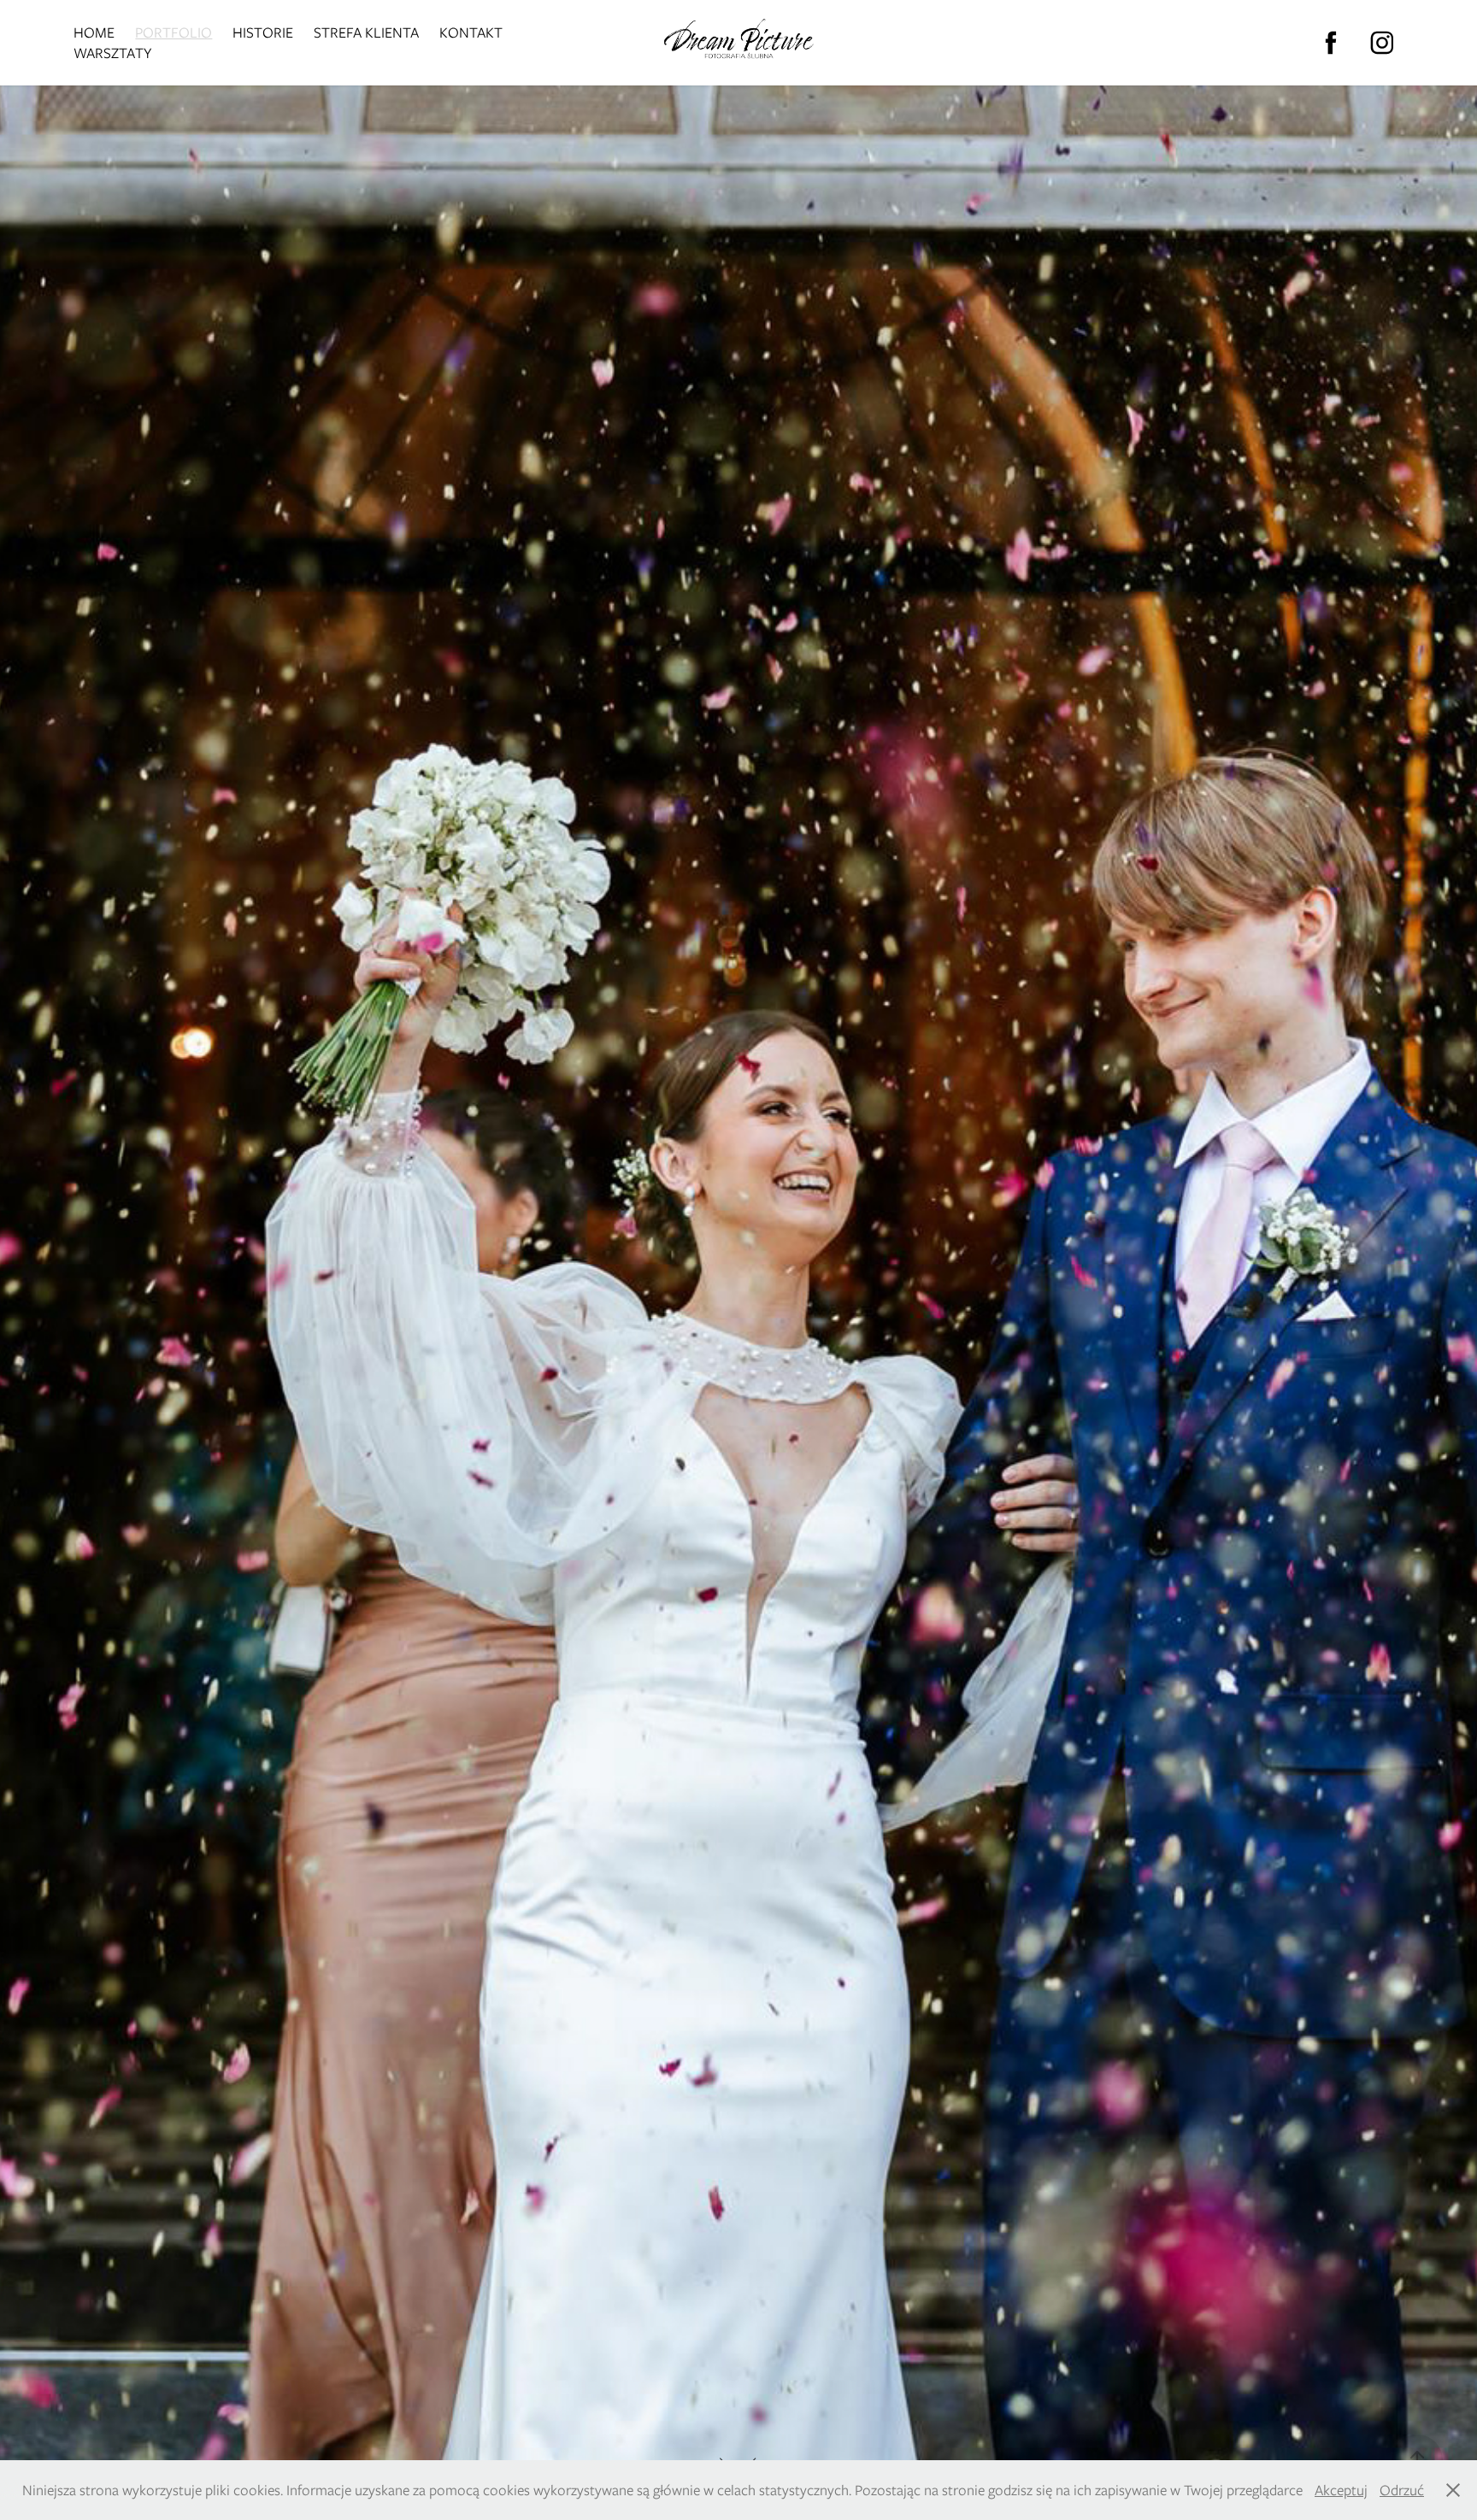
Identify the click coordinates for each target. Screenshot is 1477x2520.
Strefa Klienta (366, 32)
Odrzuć (1402, 2490)
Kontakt (471, 32)
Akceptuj (1341, 2490)
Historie (263, 32)
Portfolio (174, 32)
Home (94, 32)
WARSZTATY (112, 53)
